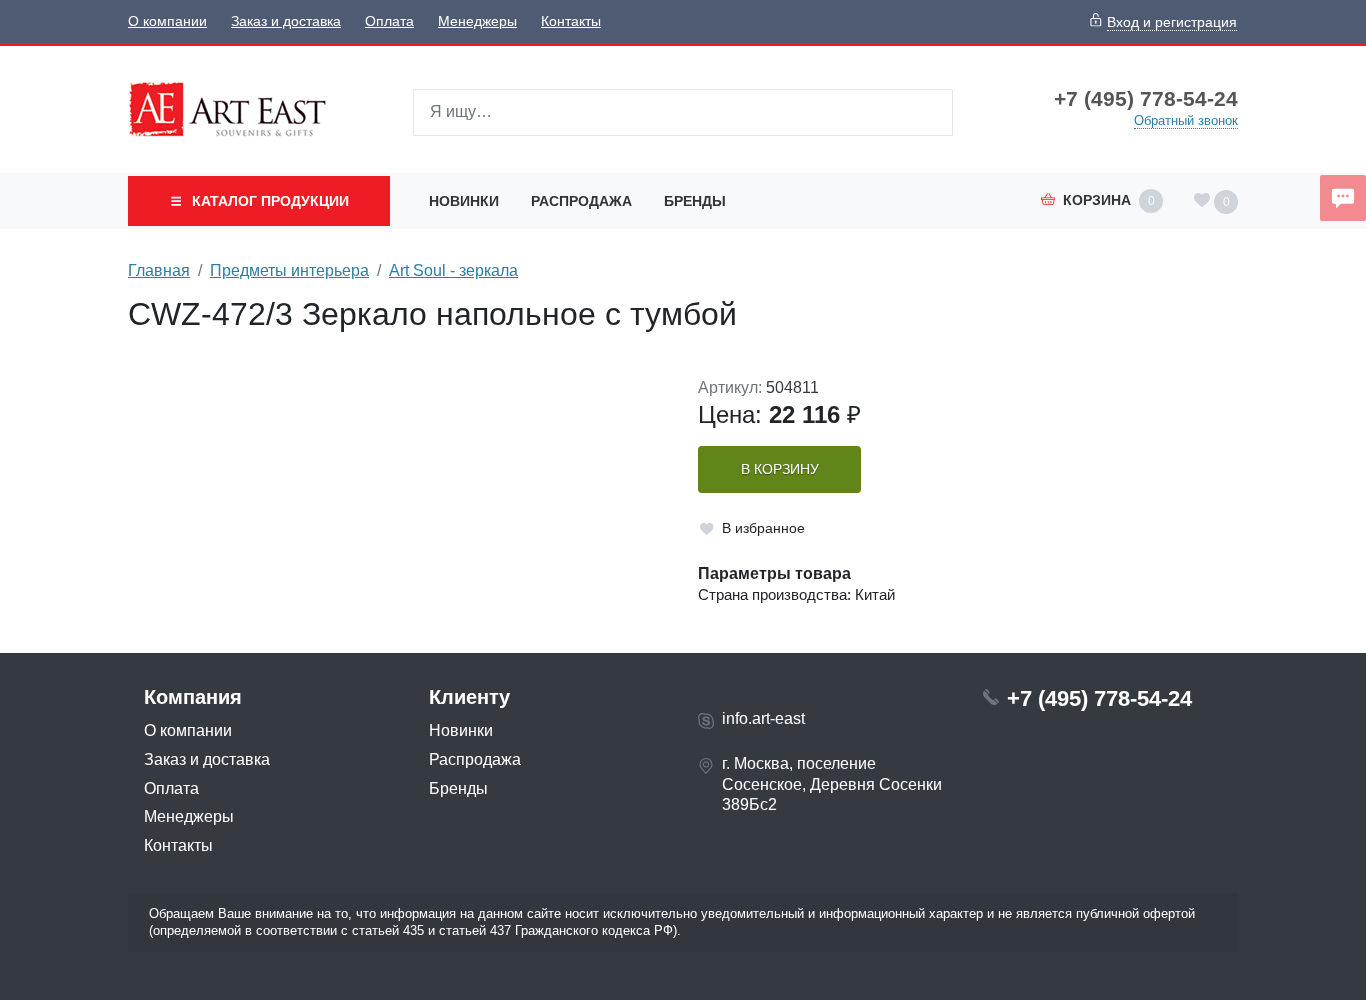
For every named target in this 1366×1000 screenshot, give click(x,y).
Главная (159, 270)
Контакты (571, 21)
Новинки (464, 201)
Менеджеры (477, 21)
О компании (167, 21)
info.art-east (763, 718)
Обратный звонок (1186, 120)
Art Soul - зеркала (453, 270)
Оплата (389, 21)
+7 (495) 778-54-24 (1146, 99)
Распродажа (581, 201)
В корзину (780, 469)
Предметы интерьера (289, 270)
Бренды (695, 201)
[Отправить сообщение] (1343, 198)
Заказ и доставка (286, 21)
